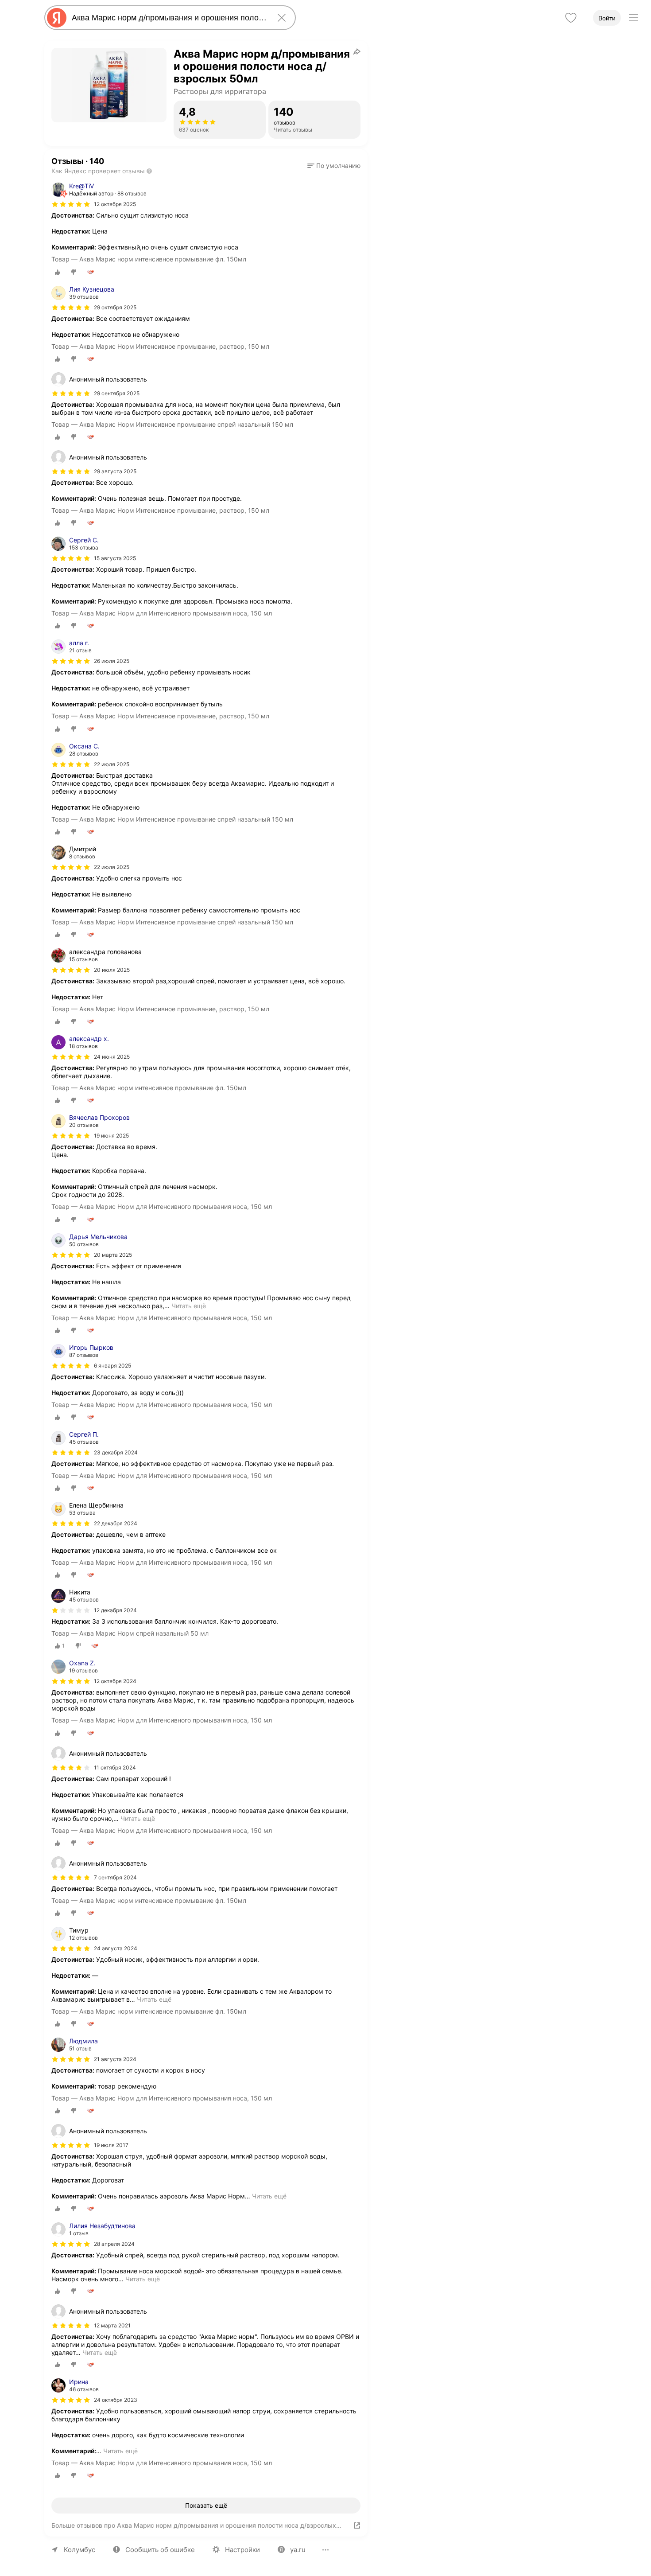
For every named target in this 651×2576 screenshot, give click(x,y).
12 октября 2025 (115, 204)
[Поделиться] (357, 51)
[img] (71, 204)
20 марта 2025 (113, 1255)
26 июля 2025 (112, 661)
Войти (607, 18)
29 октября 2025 (115, 307)
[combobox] (168, 18)
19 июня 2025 (111, 1136)
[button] (334, 166)
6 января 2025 (112, 1366)
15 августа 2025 (115, 558)
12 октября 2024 (115, 1681)
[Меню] (633, 18)
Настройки (242, 2550)
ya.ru (298, 2550)
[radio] (58, 272)
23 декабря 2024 (116, 1452)
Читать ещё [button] (189, 1306)
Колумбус (79, 2550)
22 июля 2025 (112, 764)
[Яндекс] (57, 18)
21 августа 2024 (115, 2059)
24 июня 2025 (112, 1057)
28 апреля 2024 (114, 2244)
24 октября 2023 (116, 2400)
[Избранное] (571, 18)
